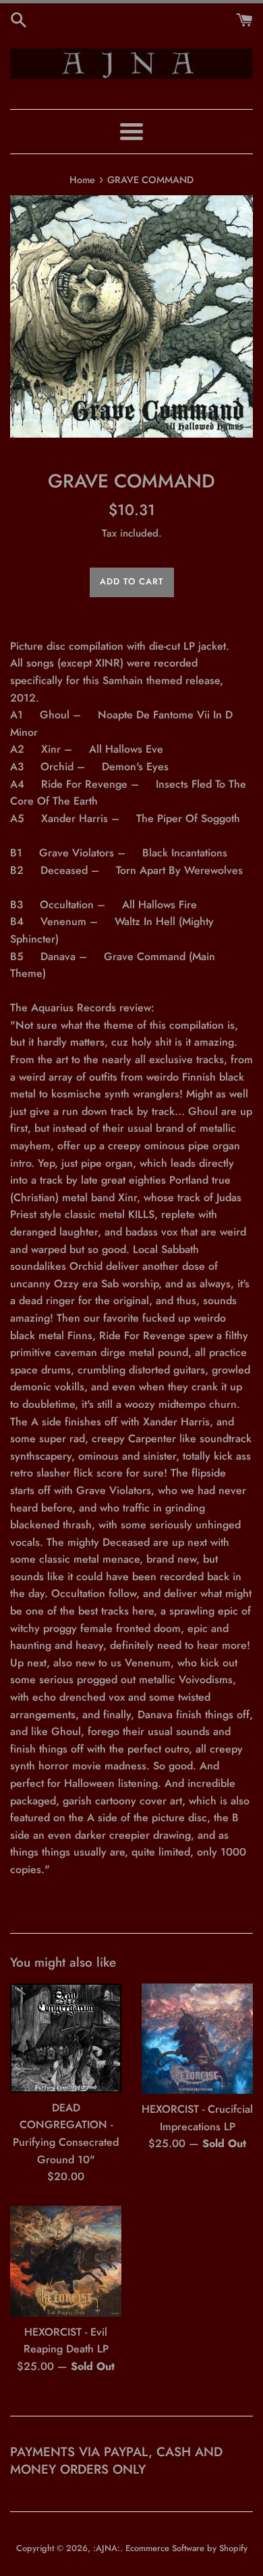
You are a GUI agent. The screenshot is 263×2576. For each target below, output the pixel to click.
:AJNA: (107, 2548)
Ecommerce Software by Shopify (186, 2548)
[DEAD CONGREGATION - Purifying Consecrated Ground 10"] (66, 2038)
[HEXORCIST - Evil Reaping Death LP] (66, 2261)
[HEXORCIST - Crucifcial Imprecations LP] (197, 2039)
